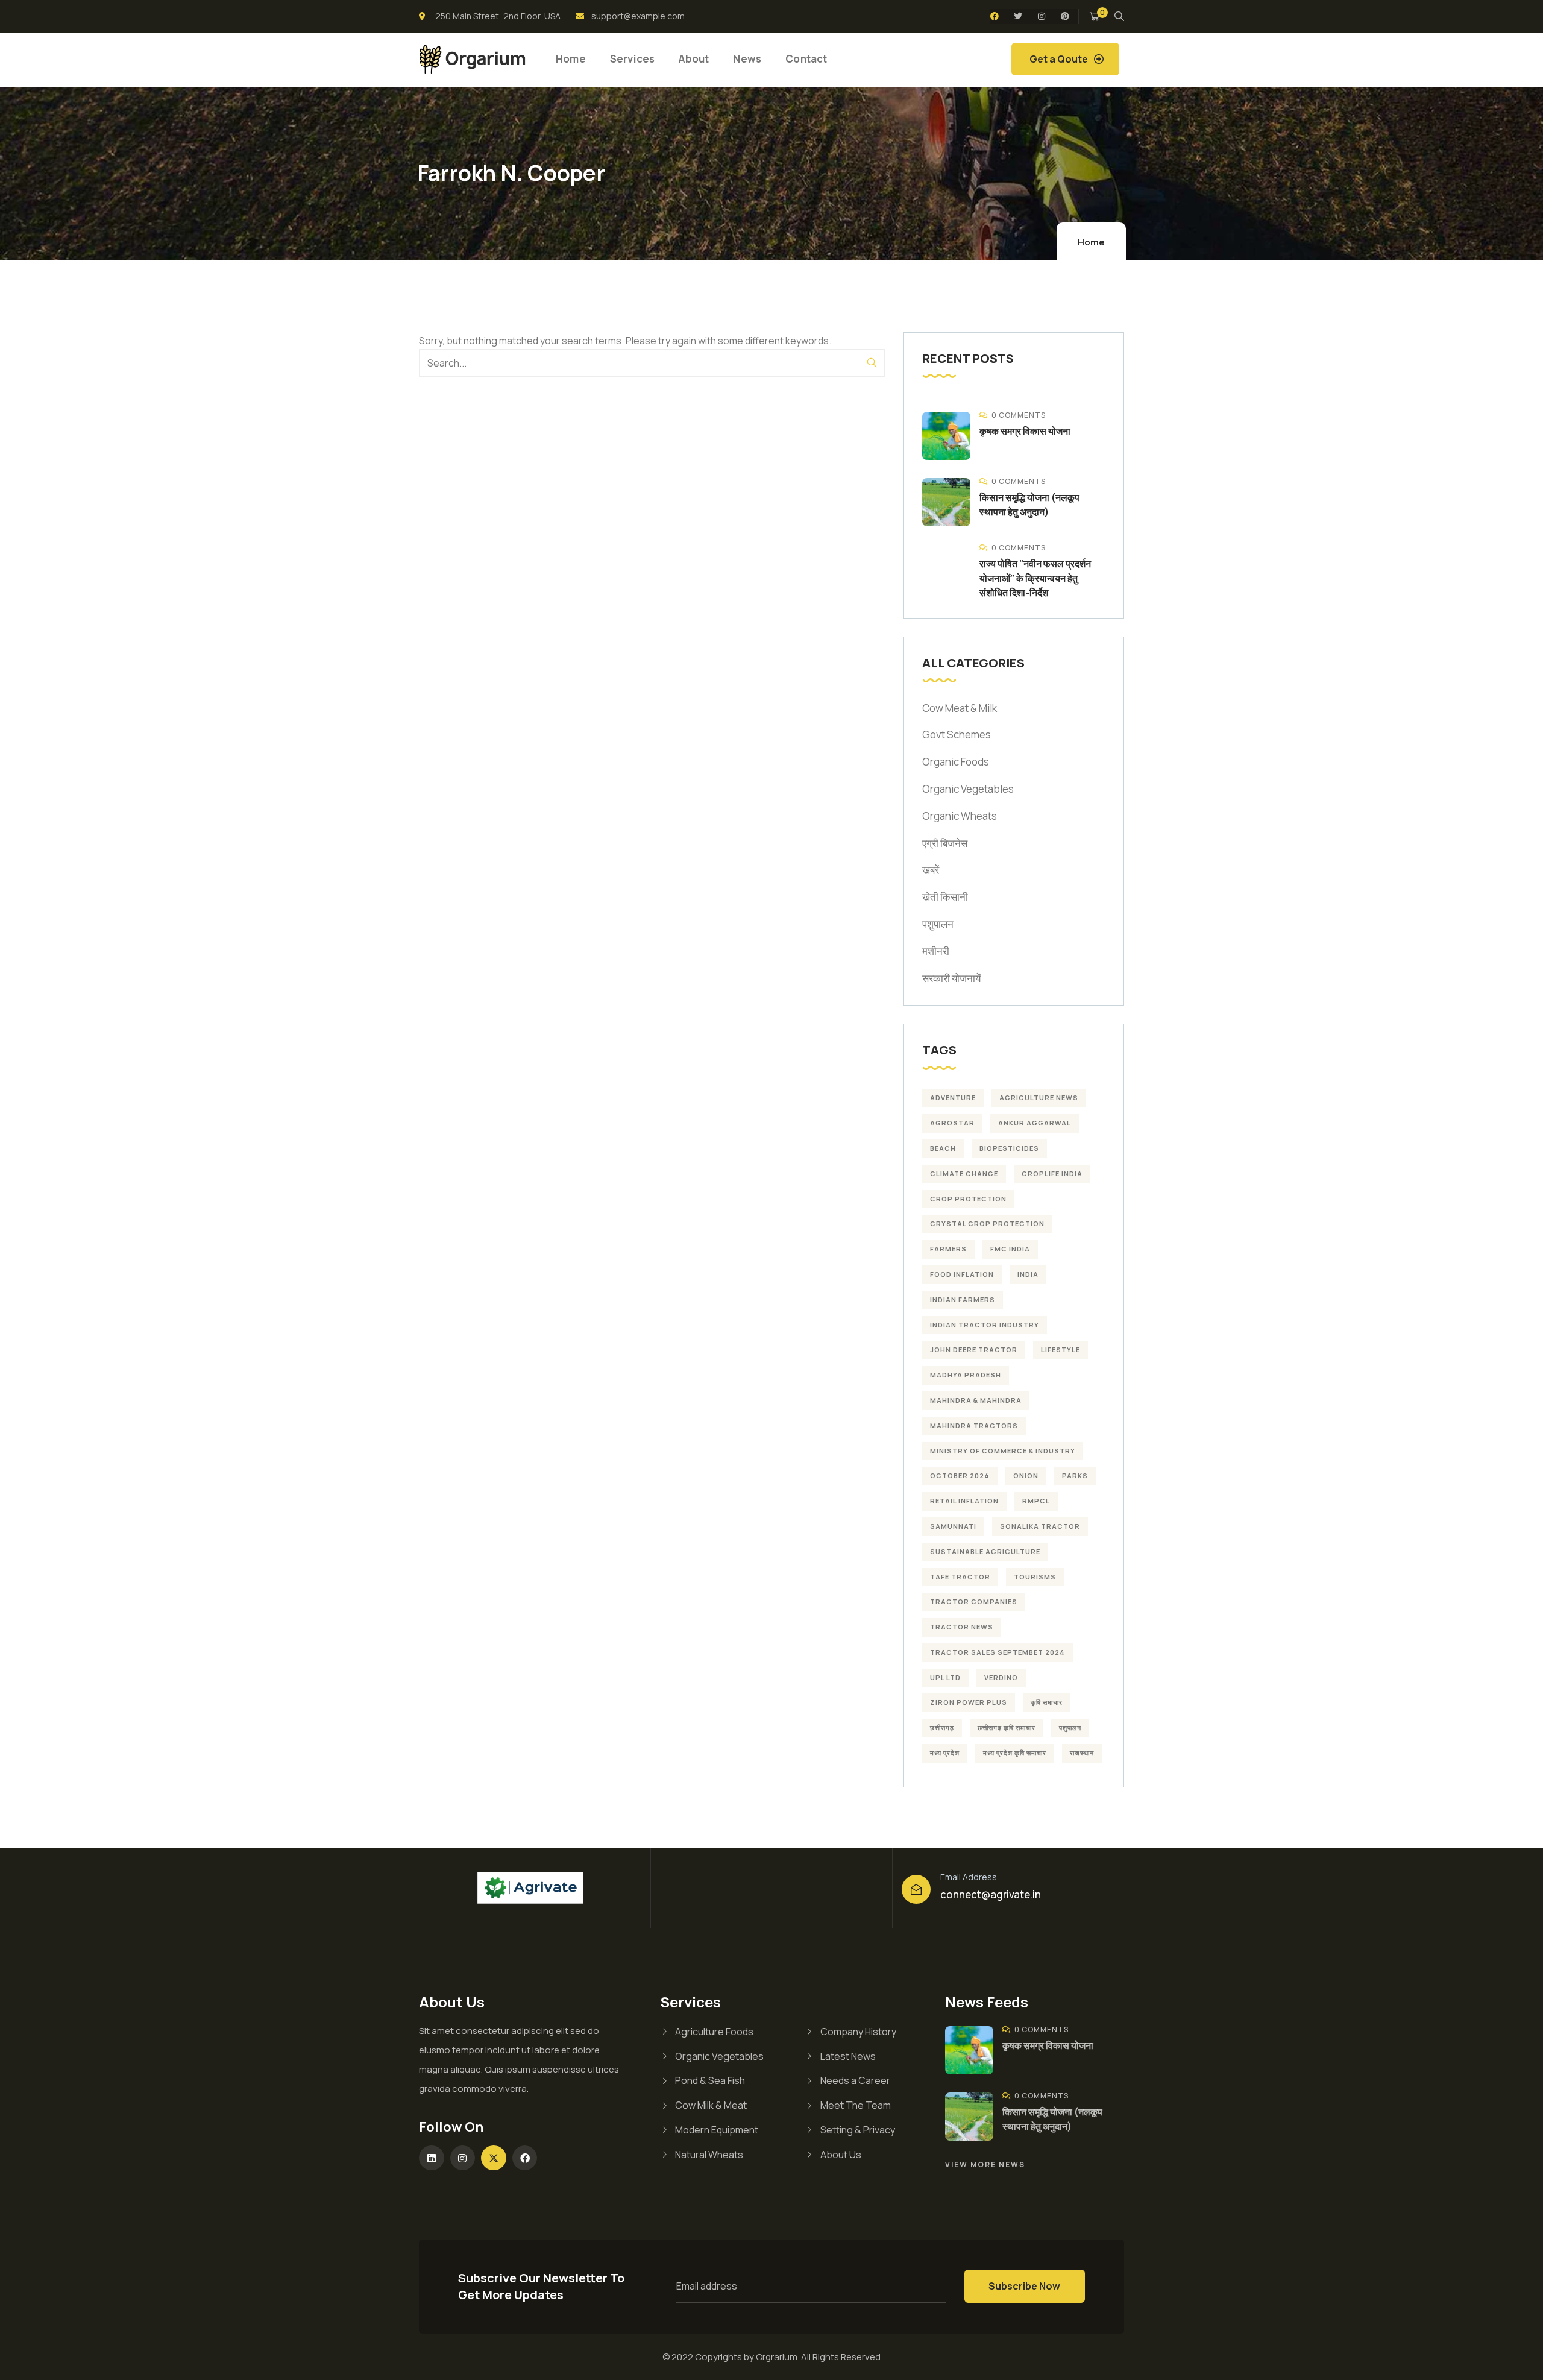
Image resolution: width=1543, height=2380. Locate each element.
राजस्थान (1082, 1753)
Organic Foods (956, 762)
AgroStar (952, 1123)
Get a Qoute (1059, 59)
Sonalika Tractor (1040, 1526)
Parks (1075, 1475)
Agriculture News (1039, 1097)
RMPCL (1036, 1501)
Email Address (969, 1877)
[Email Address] (916, 1889)
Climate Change (964, 1173)
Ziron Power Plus (969, 1702)
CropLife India (1052, 1173)
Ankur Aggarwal (1035, 1123)
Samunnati (953, 1526)
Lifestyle (1061, 1349)
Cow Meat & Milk (960, 708)
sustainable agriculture (985, 1551)
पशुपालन (938, 924)
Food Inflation (962, 1274)
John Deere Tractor (974, 1349)
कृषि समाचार (1047, 1702)
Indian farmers (963, 1299)
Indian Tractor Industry (985, 1325)
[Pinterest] (1065, 16)
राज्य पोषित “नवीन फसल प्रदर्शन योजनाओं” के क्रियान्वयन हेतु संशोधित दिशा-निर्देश (1035, 578)
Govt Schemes (957, 735)
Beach (943, 1148)
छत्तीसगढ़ (942, 1727)
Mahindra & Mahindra (976, 1400)
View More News (985, 2164)
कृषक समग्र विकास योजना (1025, 431)
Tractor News (962, 1627)
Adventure (953, 1097)
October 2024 (960, 1475)
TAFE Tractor (960, 1577)
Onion (1026, 1475)
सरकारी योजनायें (951, 978)
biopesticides (1009, 1148)
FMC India (1010, 1249)
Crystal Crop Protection (987, 1223)
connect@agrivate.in (991, 1894)
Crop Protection (968, 1199)
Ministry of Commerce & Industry (1003, 1451)
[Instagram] (1042, 16)
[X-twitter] (494, 2158)
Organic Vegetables (968, 789)
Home (1091, 242)
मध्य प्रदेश (945, 1753)
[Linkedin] (432, 2158)
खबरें (931, 870)
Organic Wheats (960, 816)
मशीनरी (936, 951)
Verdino (1001, 1677)
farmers (948, 1249)
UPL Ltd (945, 1677)
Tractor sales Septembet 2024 (998, 1652)
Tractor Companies (974, 1601)
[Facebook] (995, 16)
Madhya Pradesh (966, 1375)
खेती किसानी (945, 897)
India (1028, 1274)
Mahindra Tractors (974, 1425)
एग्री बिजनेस (945, 843)
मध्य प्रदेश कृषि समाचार (1015, 1753)
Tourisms (1035, 1577)
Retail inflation (964, 1501)
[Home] (472, 59)
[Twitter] (1018, 16)
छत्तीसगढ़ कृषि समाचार (1007, 1727)
